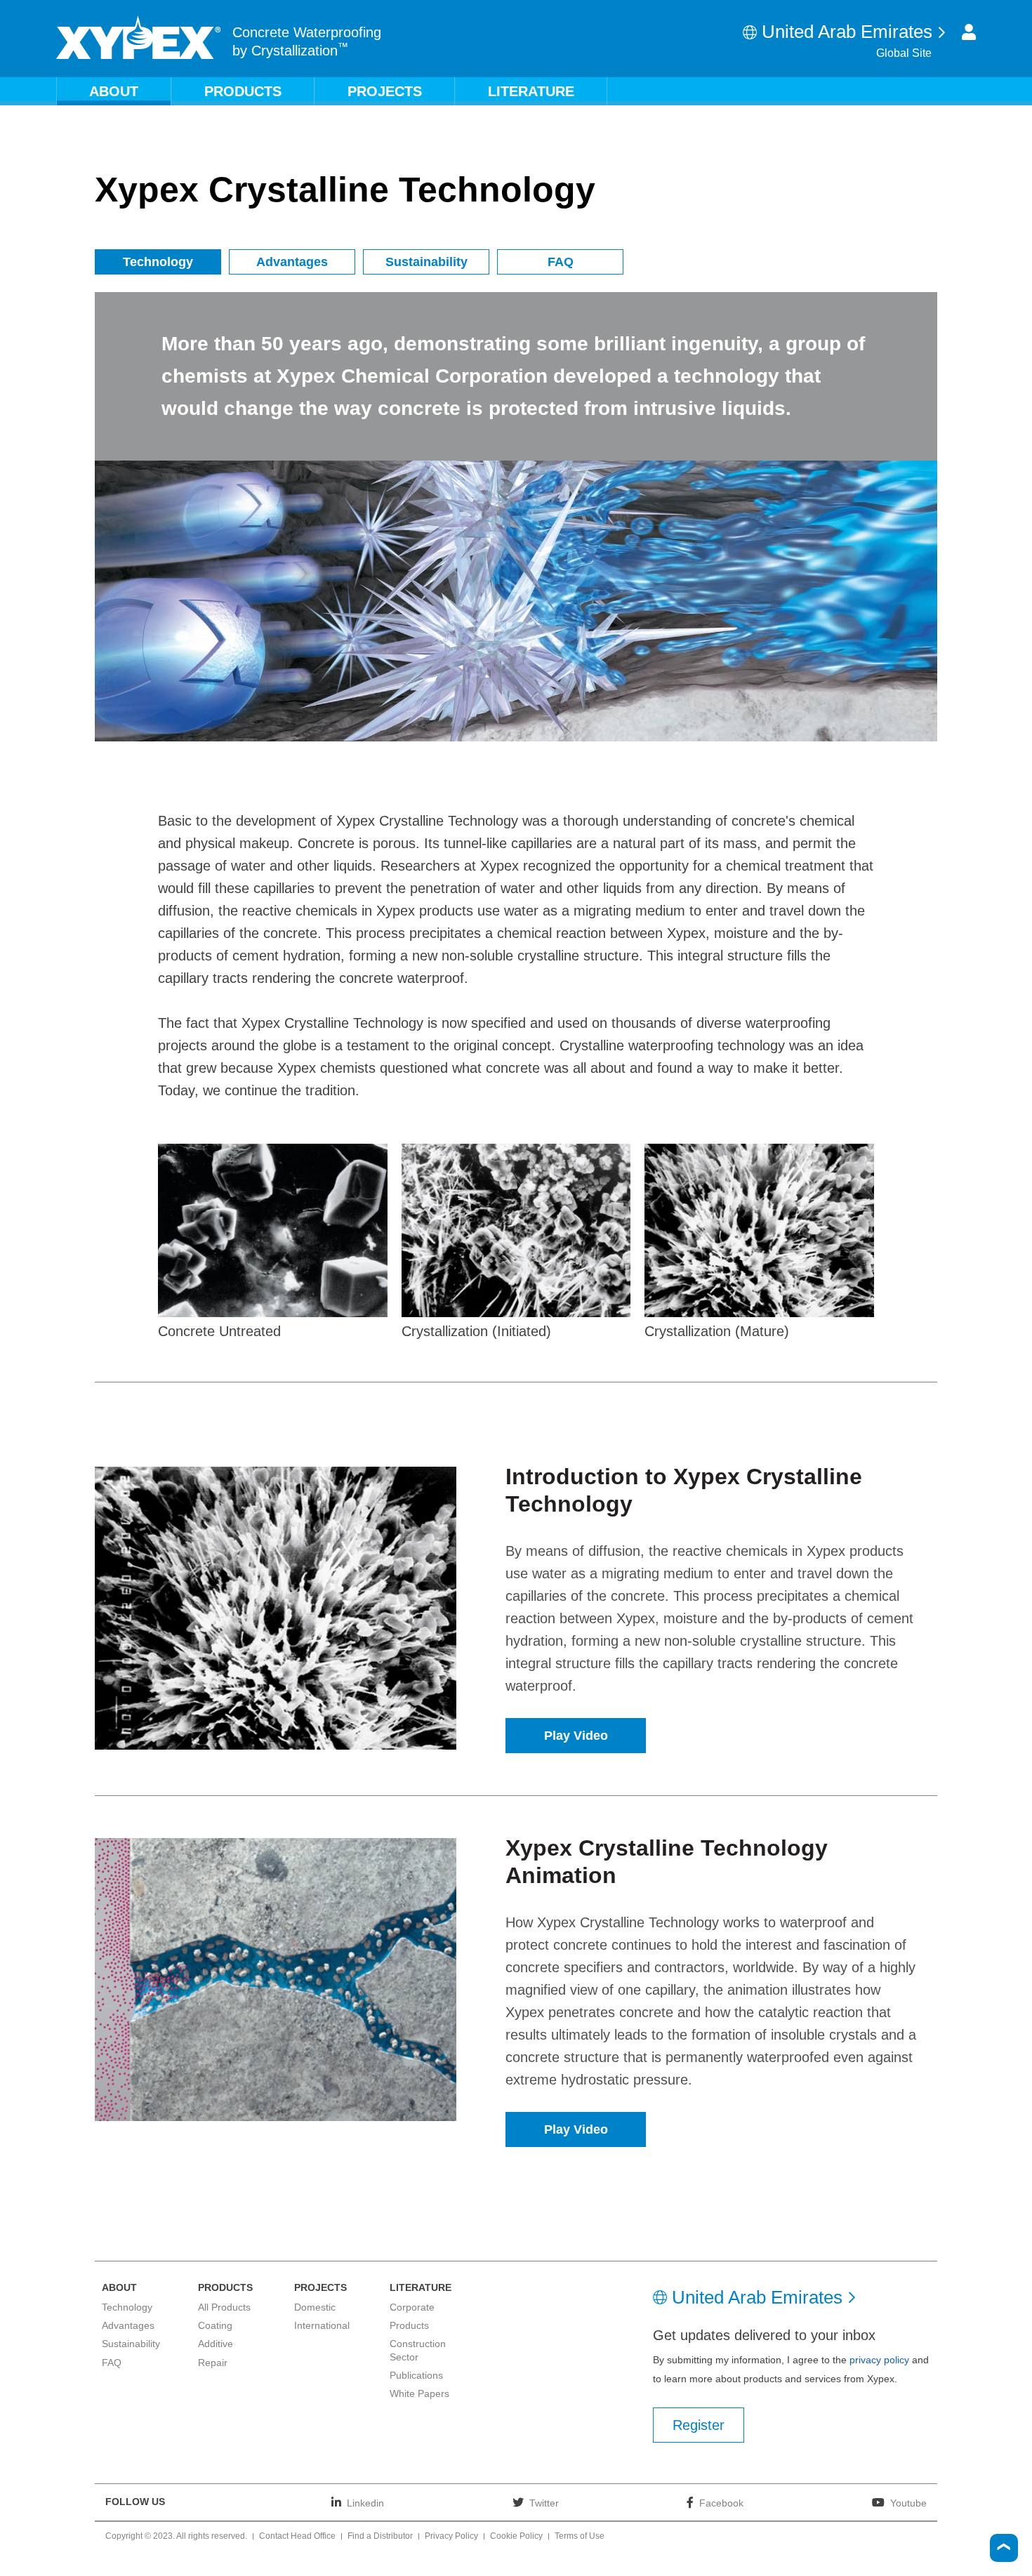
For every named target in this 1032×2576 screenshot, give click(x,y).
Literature (531, 91)
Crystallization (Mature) (717, 1331)
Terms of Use (580, 2537)
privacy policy (879, 2360)
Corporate (412, 2307)
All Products (224, 2307)
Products (243, 91)
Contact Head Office (297, 2537)
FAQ (561, 262)
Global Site (904, 53)
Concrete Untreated (219, 1331)
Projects (385, 91)
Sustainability (426, 262)
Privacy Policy (451, 2537)
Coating (215, 2325)
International (322, 2325)
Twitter (544, 2503)
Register (699, 2425)
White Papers (419, 2393)
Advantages (292, 262)
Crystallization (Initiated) (476, 1331)
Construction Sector (418, 2350)
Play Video (576, 1736)
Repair (213, 2363)
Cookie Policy (516, 2537)
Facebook (721, 2503)
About (114, 91)
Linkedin (365, 2503)
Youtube (908, 2503)
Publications (416, 2375)
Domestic (315, 2307)
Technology (158, 262)
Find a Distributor (380, 2537)
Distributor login (969, 32)
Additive (216, 2344)
